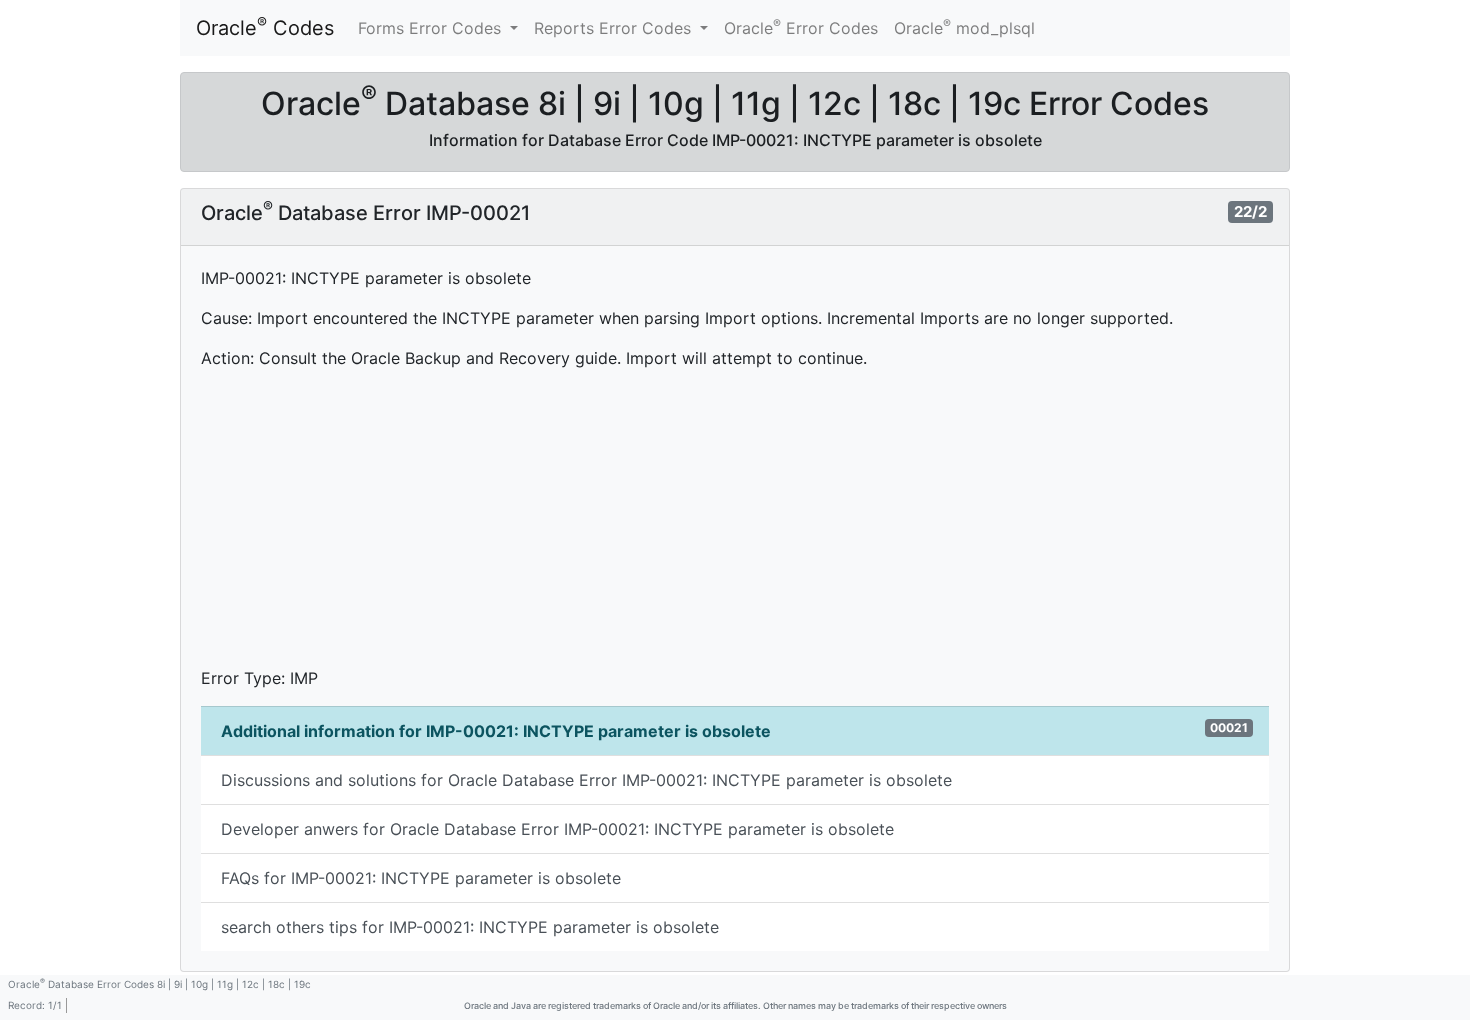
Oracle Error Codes (801, 27)
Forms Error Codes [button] (432, 28)
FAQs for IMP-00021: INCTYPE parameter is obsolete (421, 878)
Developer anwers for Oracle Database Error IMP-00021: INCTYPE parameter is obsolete (557, 829)
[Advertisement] (735, 526)
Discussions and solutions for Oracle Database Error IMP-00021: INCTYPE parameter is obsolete (586, 780)
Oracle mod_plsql (964, 27)
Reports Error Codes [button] (615, 28)
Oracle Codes (265, 27)
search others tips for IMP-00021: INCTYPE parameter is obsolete (470, 927)
